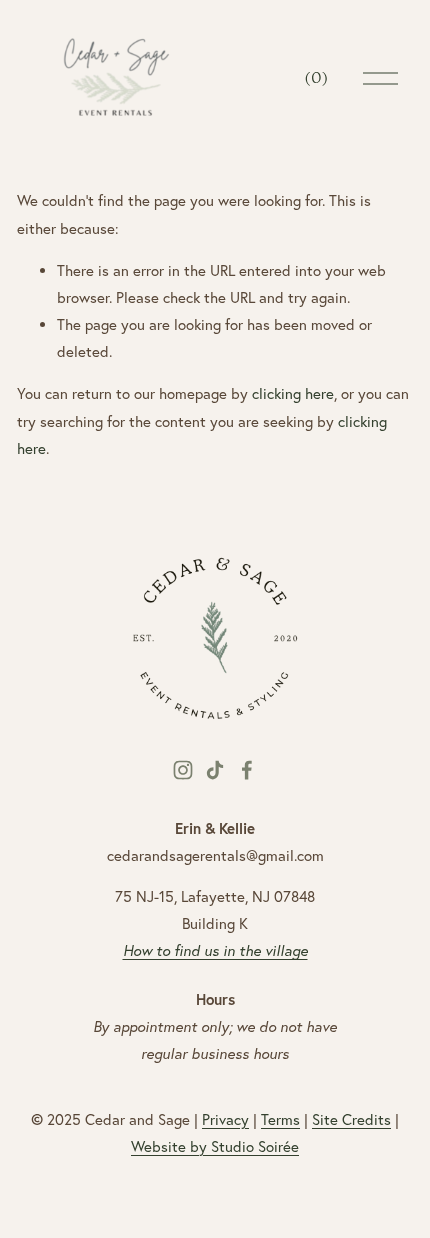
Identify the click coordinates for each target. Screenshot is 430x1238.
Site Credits (351, 1119)
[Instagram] (183, 770)
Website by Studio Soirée (215, 1146)
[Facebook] (247, 770)
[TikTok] (215, 770)
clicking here (293, 393)
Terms (280, 1119)
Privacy (225, 1119)
